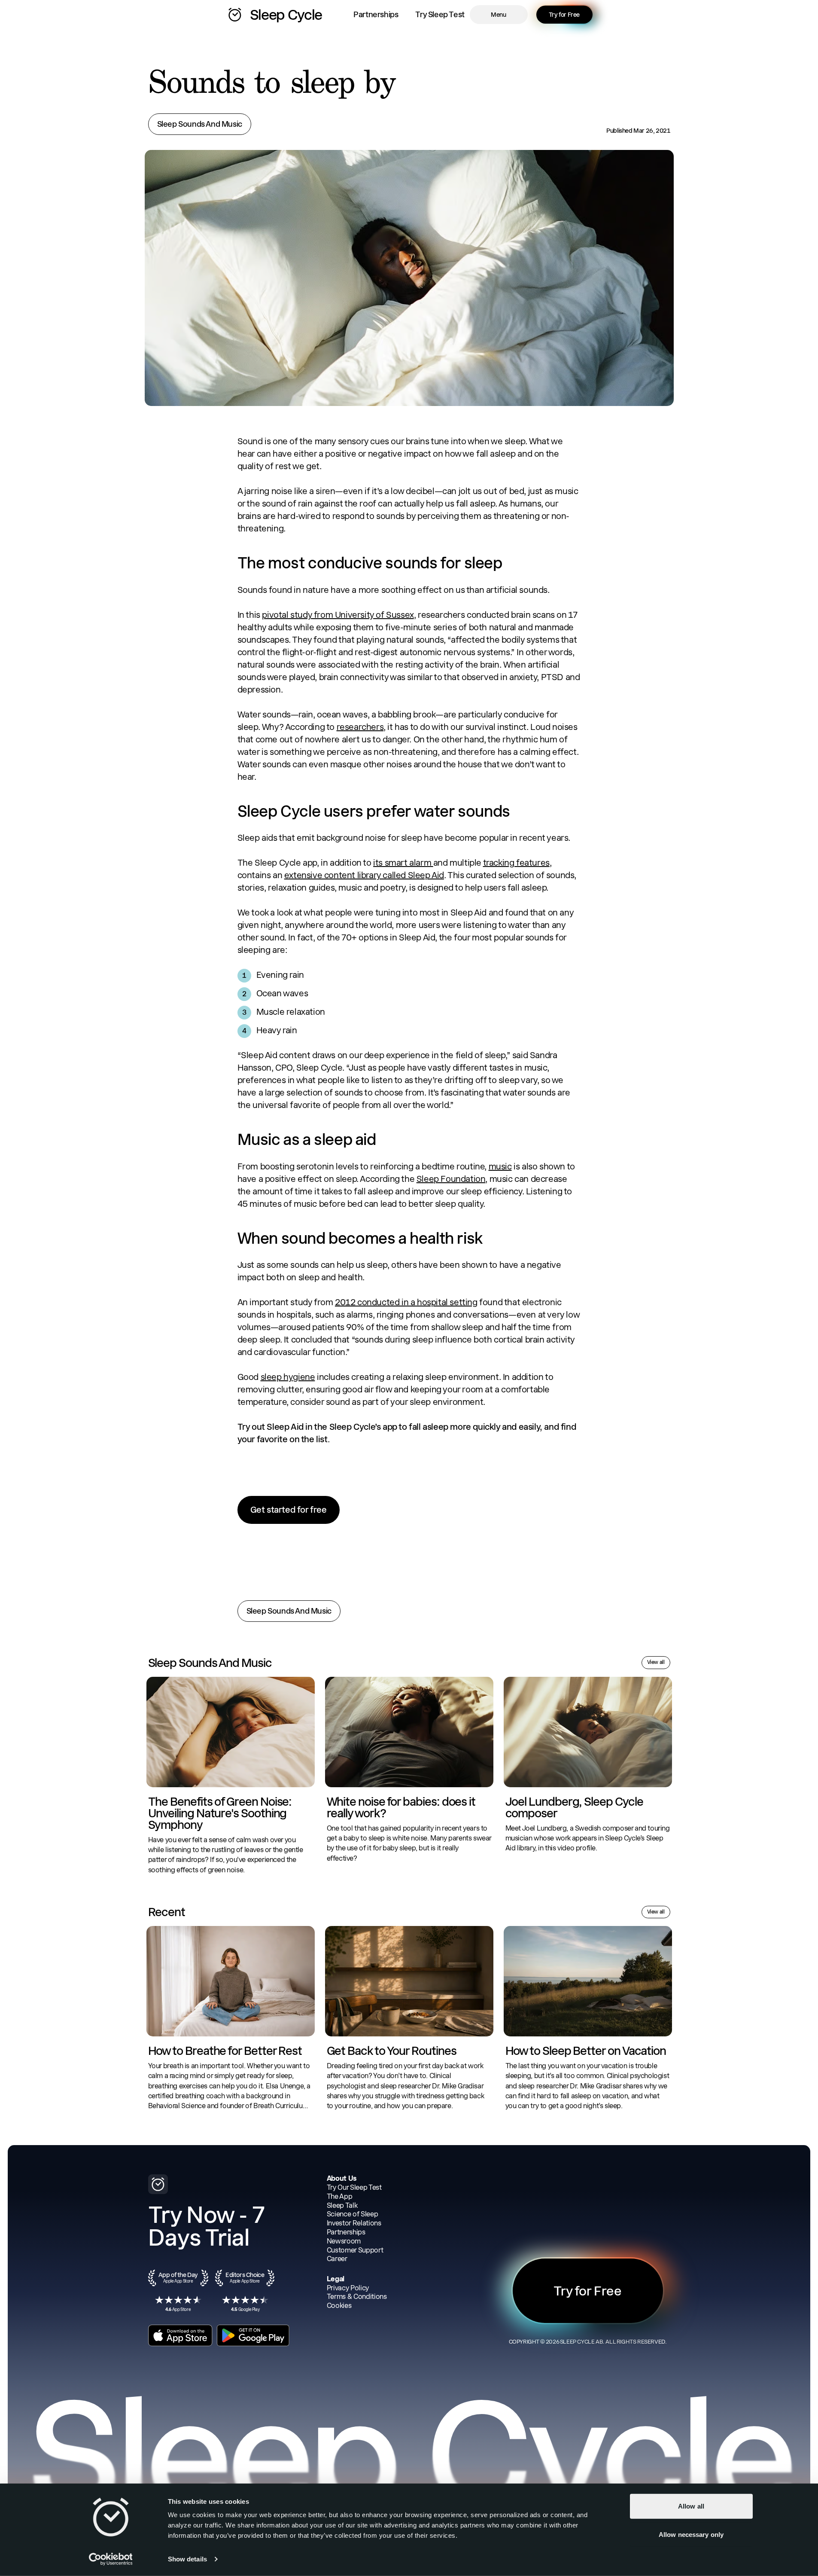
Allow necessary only (691, 2534)
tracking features (516, 863)
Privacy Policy (348, 2288)
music (500, 1166)
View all (656, 1662)
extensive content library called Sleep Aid (364, 875)
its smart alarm (403, 863)
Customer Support (355, 2250)
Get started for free (289, 1510)
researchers (360, 727)
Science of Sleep (353, 2214)
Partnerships (376, 14)
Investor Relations (354, 2223)
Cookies (339, 2306)
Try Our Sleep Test (354, 2187)
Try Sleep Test (440, 14)
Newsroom (344, 2241)
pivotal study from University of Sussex (338, 615)
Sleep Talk (342, 2205)
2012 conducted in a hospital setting (406, 1302)
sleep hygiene (288, 1377)
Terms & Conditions (357, 2297)
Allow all (691, 2506)
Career (337, 2259)
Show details (187, 2559)
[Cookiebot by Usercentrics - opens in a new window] (111, 2559)
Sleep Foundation (451, 1179)
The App (340, 2196)
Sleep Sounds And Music (200, 124)
